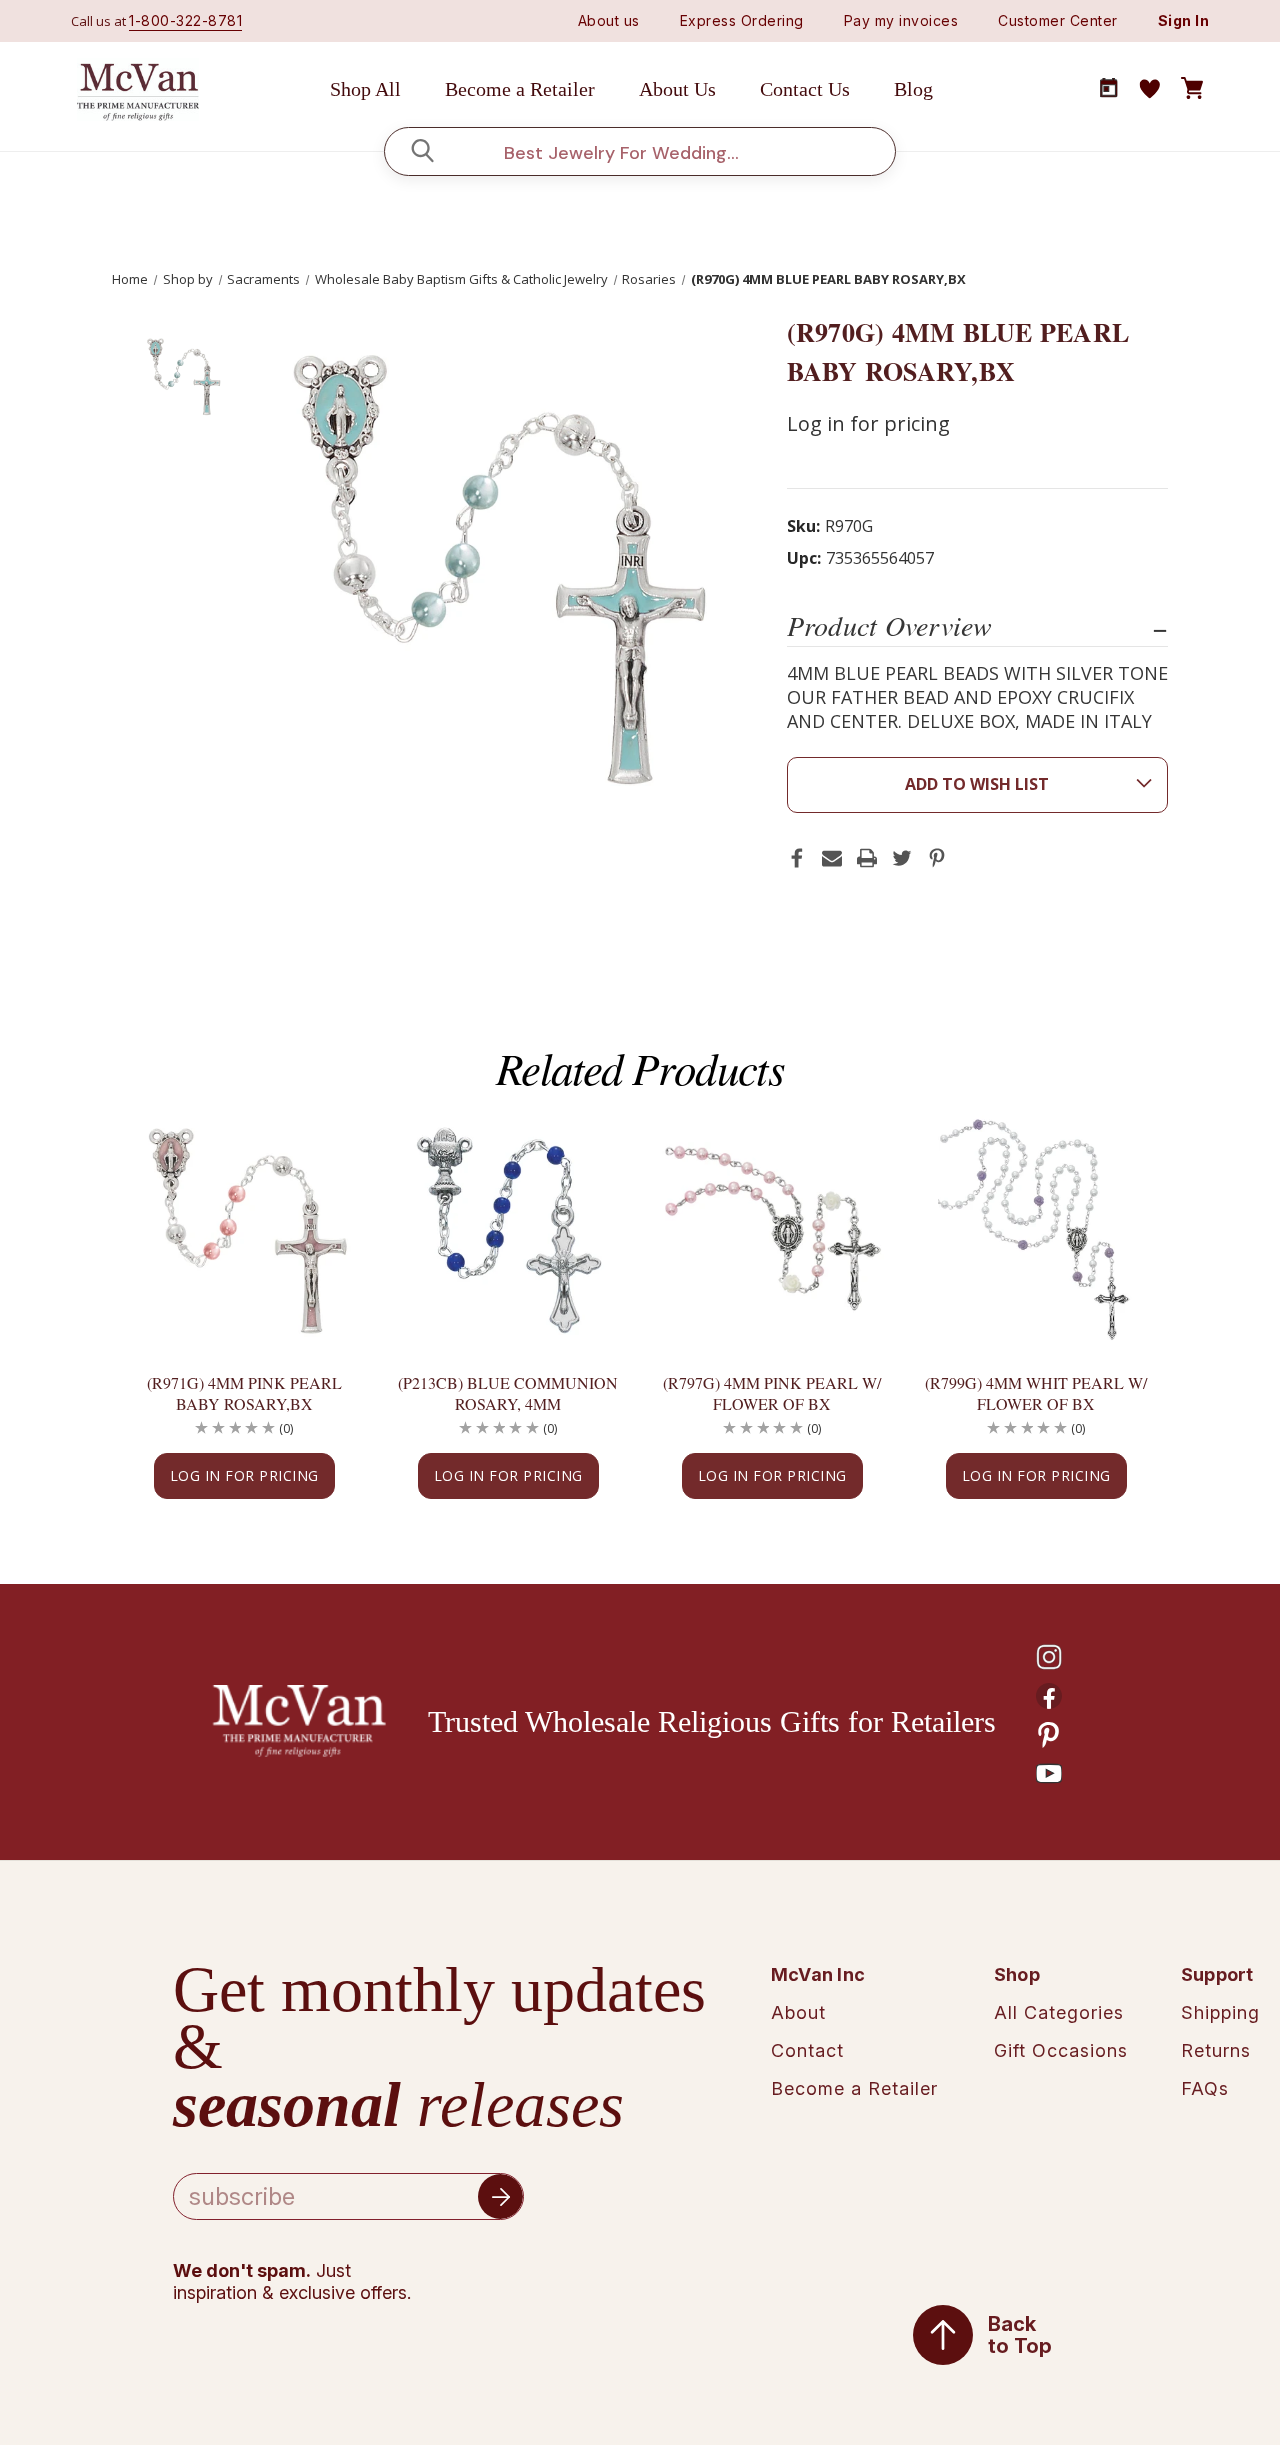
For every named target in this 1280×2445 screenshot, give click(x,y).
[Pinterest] (937, 858)
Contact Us (805, 89)
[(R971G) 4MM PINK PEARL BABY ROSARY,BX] (244, 1229)
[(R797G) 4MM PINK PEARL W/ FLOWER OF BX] (772, 1229)
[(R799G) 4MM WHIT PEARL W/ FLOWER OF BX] (1036, 1229)
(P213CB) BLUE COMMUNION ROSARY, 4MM (508, 1393)
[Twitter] (902, 858)
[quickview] (316, 1202)
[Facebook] (797, 858)
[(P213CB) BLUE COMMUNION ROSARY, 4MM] (508, 1229)
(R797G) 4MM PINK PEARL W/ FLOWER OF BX (772, 1393)
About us (609, 20)
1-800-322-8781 (185, 20)
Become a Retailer (520, 89)
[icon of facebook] (1049, 1696)
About (798, 2012)
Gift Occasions (1061, 2050)
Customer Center (1058, 20)
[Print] (867, 858)
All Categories (1059, 2012)
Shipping (1220, 2012)
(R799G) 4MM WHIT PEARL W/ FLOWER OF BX (1036, 1393)
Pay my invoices (901, 20)
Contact (807, 2050)
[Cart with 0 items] (1192, 89)
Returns (1216, 2050)
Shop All (365, 89)
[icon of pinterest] (1049, 1735)
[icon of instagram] (1049, 1657)
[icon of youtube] (1049, 1774)
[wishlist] (1150, 89)
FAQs (1205, 2088)
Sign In (1184, 20)
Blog (913, 89)
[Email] (832, 858)
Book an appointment (1109, 88)
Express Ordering (742, 20)
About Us (677, 89)
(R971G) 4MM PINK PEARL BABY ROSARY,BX (244, 1393)
